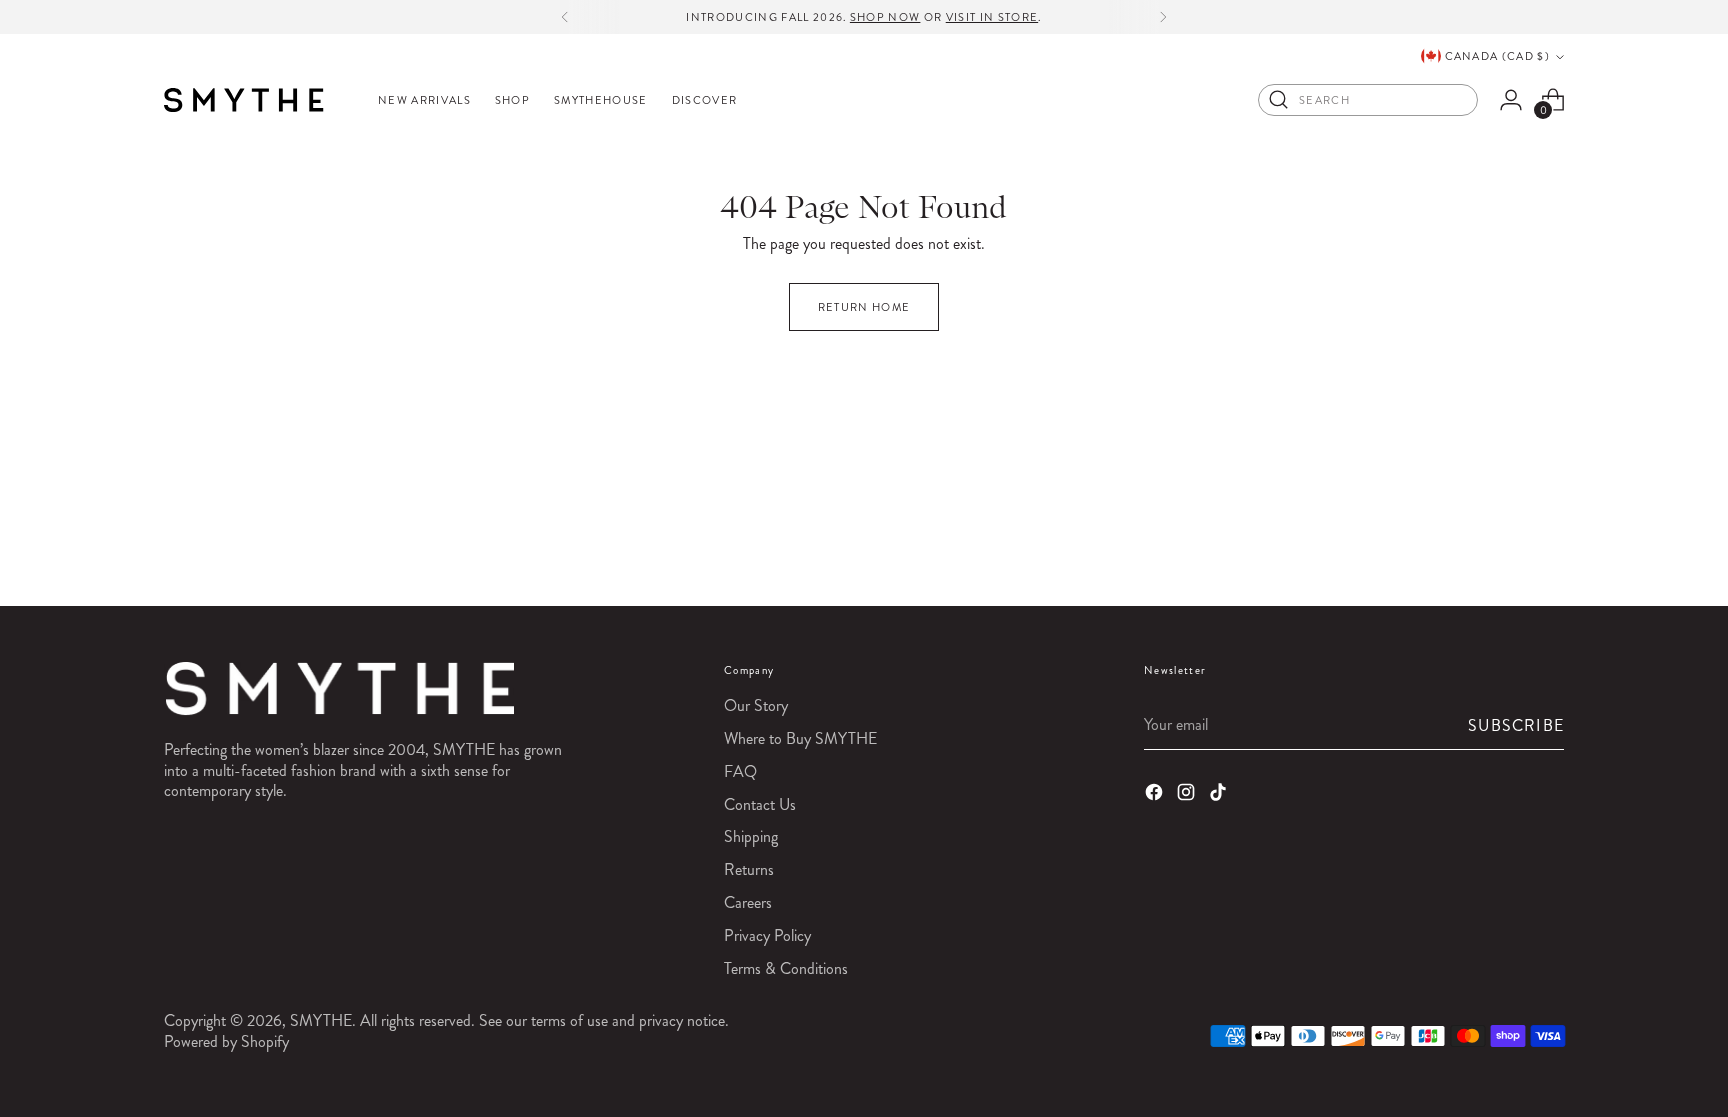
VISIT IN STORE (992, 17)
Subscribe (1516, 725)
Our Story (756, 705)
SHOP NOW (885, 17)
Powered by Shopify (226, 1041)
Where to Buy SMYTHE (800, 738)
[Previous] (565, 17)
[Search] (1279, 100)
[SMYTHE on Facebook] (1156, 795)
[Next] (1163, 17)
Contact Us (760, 804)
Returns (749, 869)
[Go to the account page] (1511, 100)
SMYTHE (321, 1020)
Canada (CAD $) (1497, 56)
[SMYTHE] (244, 100)
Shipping (751, 836)
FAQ (740, 771)
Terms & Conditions (786, 968)
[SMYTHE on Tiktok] (1220, 795)
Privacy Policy (767, 935)
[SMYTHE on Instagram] (1188, 795)
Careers (748, 902)
